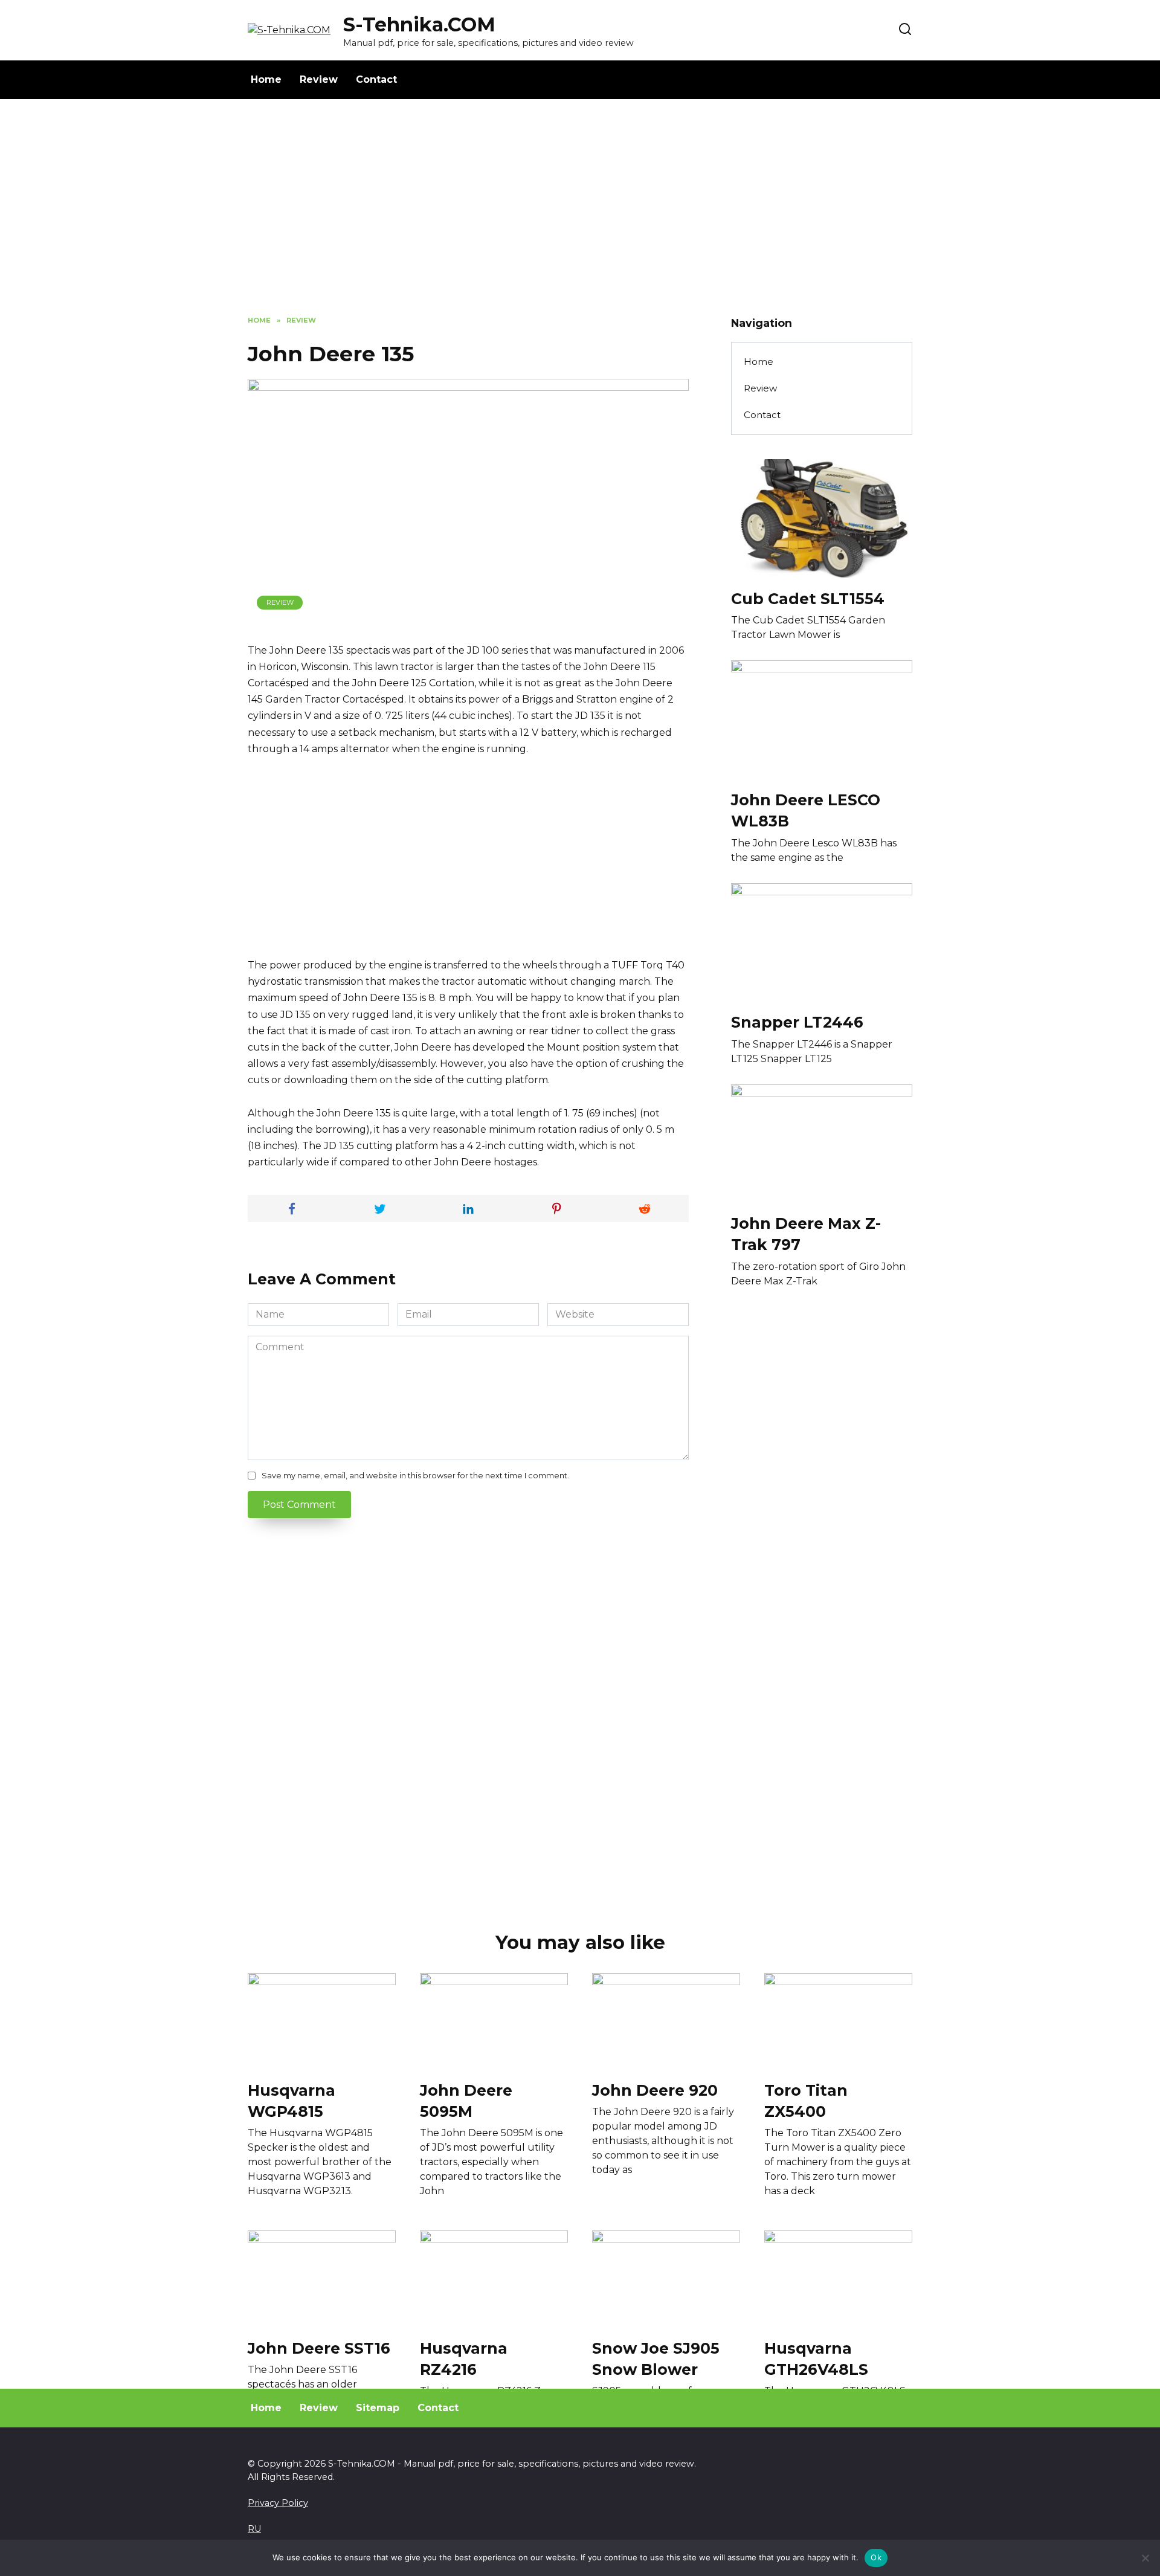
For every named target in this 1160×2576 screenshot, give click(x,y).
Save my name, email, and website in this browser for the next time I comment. (415, 1476)
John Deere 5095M (466, 2100)
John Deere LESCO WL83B (806, 810)
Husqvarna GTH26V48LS (816, 2358)
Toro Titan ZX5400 (806, 2100)
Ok (876, 2557)
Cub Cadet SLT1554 (808, 598)
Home (266, 79)
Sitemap (378, 2408)
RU (254, 2529)
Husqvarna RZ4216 (464, 2358)
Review (319, 79)
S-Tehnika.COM (419, 24)
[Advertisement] (580, 216)
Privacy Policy (278, 2503)
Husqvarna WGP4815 (292, 2100)
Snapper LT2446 (797, 1022)
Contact (376, 79)
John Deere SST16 (319, 2348)
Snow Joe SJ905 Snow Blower (656, 2358)
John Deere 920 (655, 2090)
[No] (1145, 2558)
